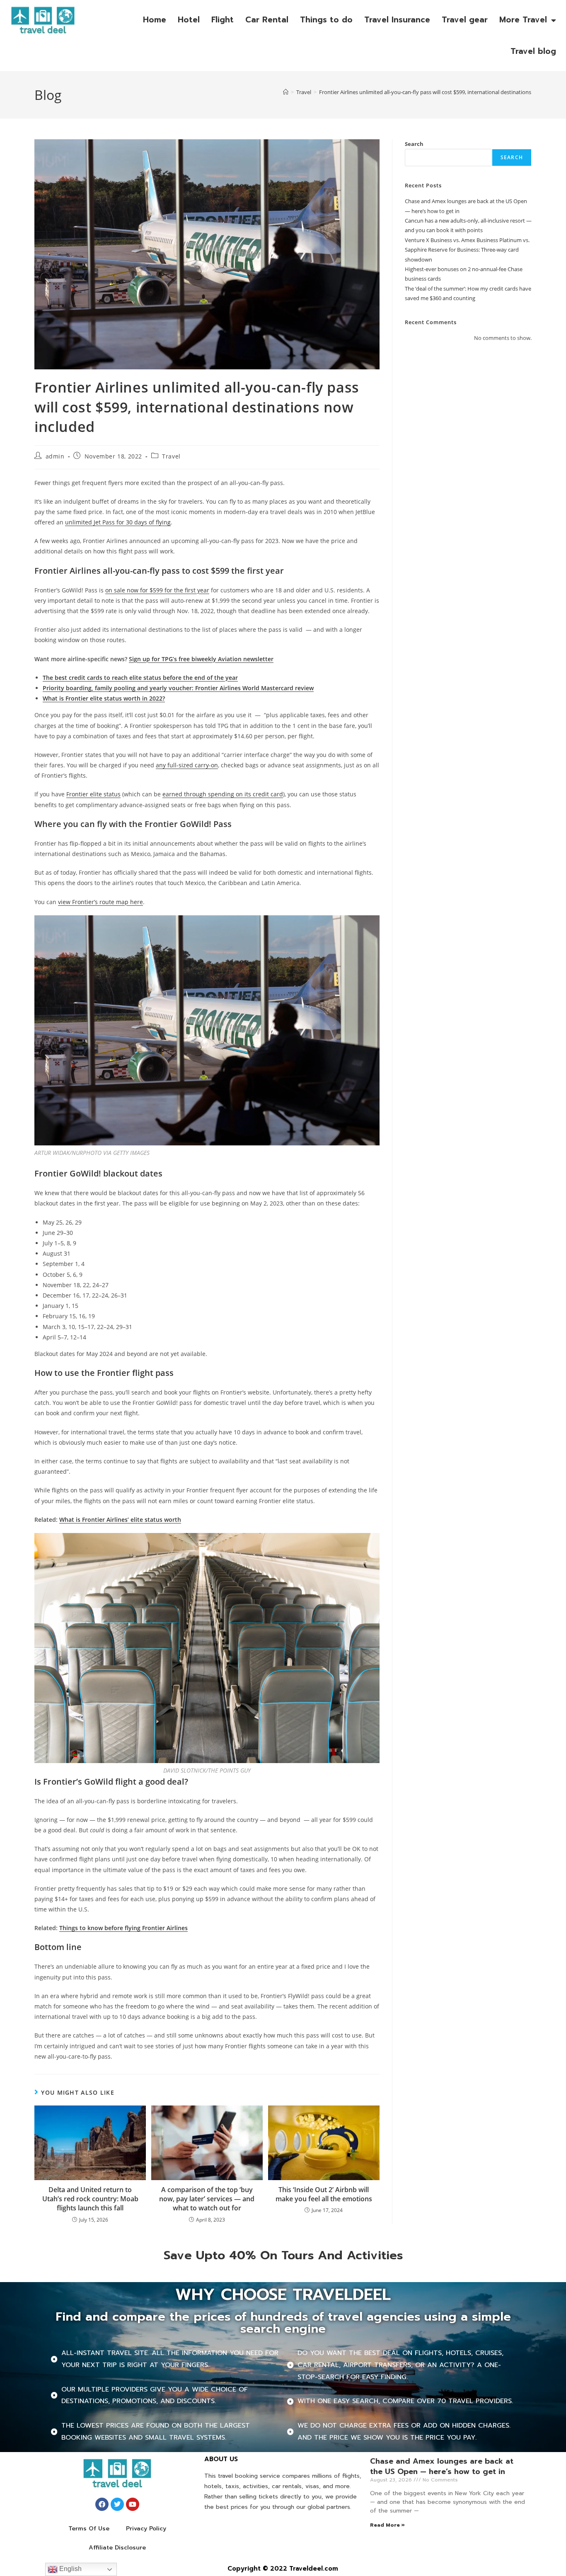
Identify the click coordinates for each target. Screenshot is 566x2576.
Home (155, 20)
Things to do (326, 20)
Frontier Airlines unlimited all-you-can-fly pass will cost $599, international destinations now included (442, 92)
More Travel (523, 20)
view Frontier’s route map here (100, 902)
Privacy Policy (146, 2529)
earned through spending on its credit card (223, 794)
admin (55, 456)
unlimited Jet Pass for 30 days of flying (118, 522)
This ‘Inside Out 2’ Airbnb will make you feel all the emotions (324, 2194)
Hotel (189, 20)
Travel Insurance (397, 20)
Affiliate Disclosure (117, 2548)
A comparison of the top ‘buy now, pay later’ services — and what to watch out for (207, 2199)
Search (414, 144)
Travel (171, 456)
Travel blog (533, 51)
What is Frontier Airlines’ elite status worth (120, 1520)
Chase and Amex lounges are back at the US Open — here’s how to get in (442, 2466)
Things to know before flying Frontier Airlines (123, 1928)
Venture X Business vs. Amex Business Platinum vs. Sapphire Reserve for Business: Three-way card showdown (467, 250)
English (70, 2569)
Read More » (387, 2525)
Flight (223, 20)
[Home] (286, 92)
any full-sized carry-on (187, 765)
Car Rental (267, 20)
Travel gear (465, 20)
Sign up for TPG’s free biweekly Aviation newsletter (201, 659)
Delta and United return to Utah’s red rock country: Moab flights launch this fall (90, 2199)
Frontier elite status (93, 794)
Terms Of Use (89, 2529)
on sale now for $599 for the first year (157, 590)
